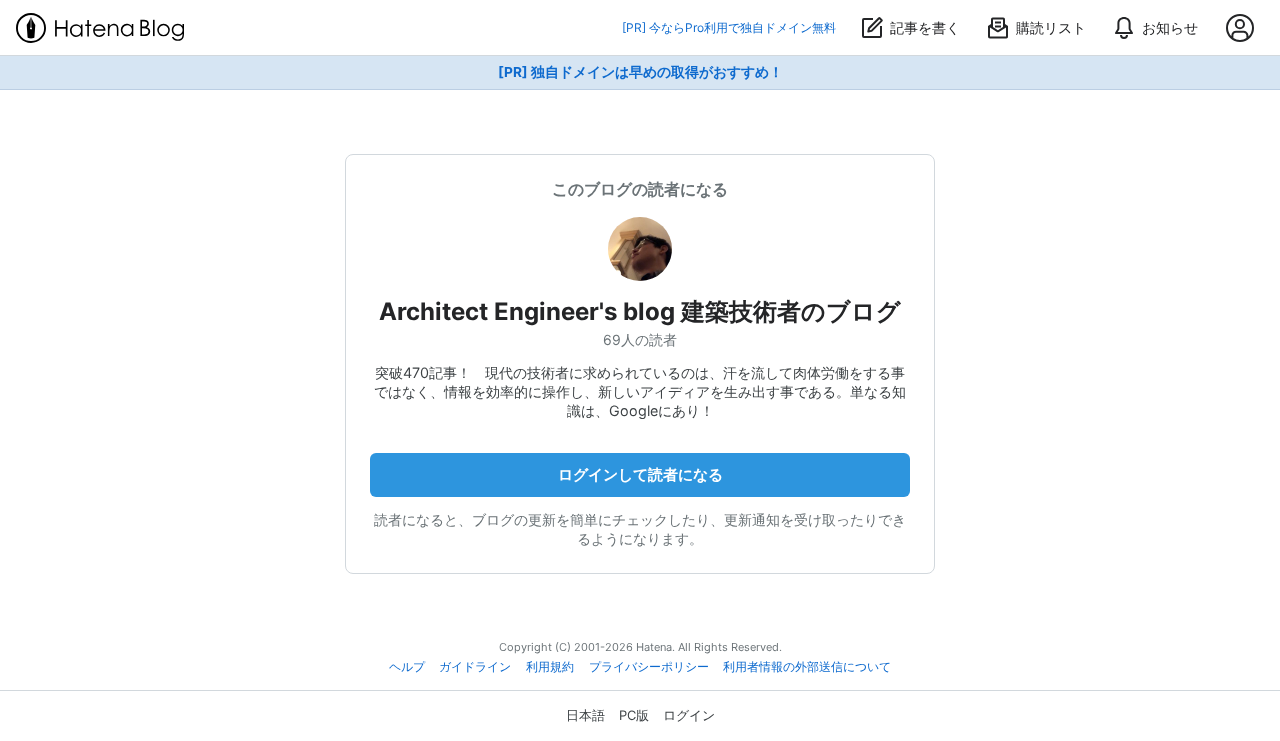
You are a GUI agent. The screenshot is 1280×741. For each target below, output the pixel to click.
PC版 (634, 715)
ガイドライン (475, 667)
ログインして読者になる (640, 474)
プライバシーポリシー (649, 667)
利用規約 (550, 667)
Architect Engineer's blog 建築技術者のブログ (640, 311)
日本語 (585, 715)
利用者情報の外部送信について (807, 667)
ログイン (689, 715)
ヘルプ (407, 667)
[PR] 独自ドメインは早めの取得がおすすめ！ (640, 72)
